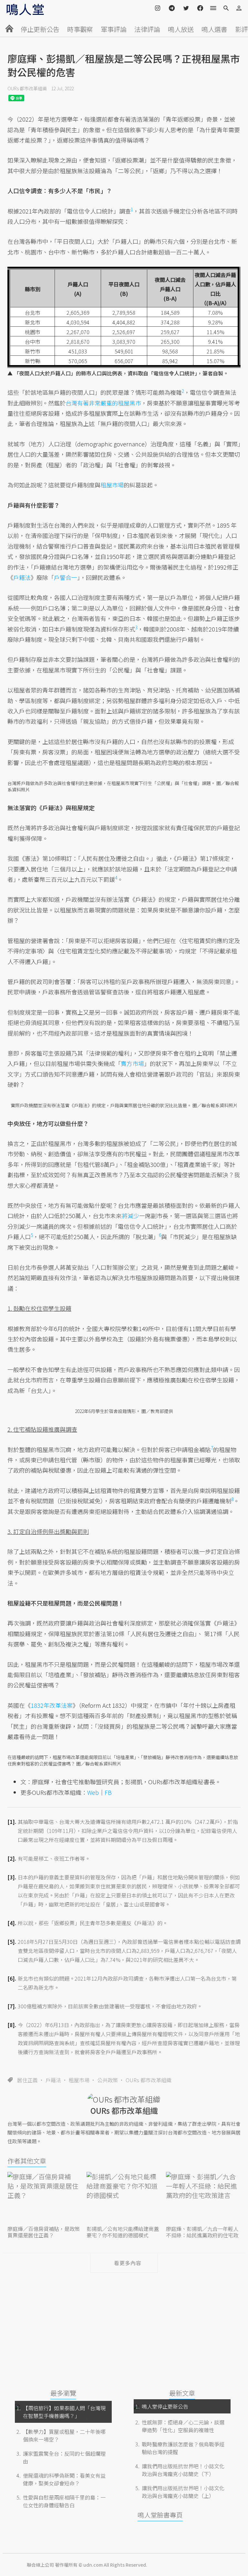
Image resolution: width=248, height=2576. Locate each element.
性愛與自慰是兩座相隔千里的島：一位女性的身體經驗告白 (64, 2501)
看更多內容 (128, 2263)
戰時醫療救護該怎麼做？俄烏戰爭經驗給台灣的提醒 (183, 2448)
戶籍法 (53, 2080)
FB (108, 1792)
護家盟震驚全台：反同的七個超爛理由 (64, 2457)
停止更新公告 (40, 29)
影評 (242, 29)
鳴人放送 (181, 29)
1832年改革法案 (52, 1705)
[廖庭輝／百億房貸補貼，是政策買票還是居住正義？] (45, 2198)
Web (93, 1792)
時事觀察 (80, 29)
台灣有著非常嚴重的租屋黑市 (103, 403)
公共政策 (108, 2080)
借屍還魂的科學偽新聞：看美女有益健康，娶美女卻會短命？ (64, 2479)
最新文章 (182, 2393)
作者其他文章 (27, 2161)
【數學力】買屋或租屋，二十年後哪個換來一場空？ (64, 2435)
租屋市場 (79, 2080)
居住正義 (27, 2080)
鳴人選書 (214, 29)
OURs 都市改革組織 (27, 88)
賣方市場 (132, 1063)
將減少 (130, 1216)
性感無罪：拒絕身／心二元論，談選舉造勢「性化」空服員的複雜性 (183, 2426)
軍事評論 (114, 29)
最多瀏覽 (63, 2393)
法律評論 (147, 29)
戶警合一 (66, 577)
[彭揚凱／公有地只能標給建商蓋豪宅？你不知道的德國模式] (124, 2198)
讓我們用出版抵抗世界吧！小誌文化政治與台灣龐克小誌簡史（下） (183, 2470)
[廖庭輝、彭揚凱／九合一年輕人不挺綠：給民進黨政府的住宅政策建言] (203, 2198)
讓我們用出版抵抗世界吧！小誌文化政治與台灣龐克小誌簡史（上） (183, 2492)
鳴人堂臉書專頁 (160, 2515)
